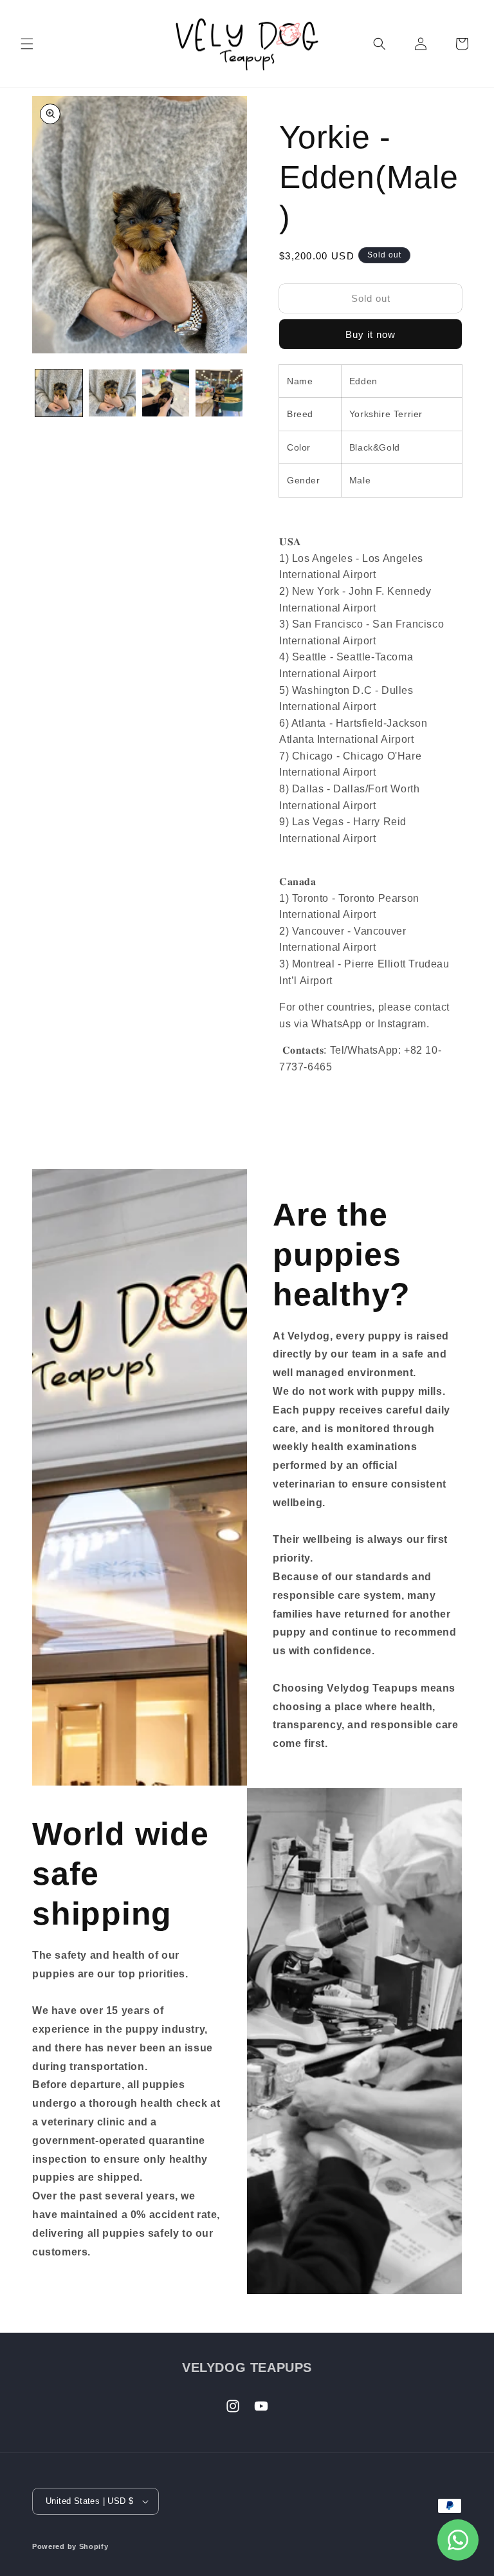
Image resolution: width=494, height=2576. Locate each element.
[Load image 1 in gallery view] (59, 393)
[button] (27, 44)
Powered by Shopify (70, 2546)
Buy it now (370, 334)
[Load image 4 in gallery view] (219, 393)
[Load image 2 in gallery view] (112, 393)
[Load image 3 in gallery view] (166, 393)
